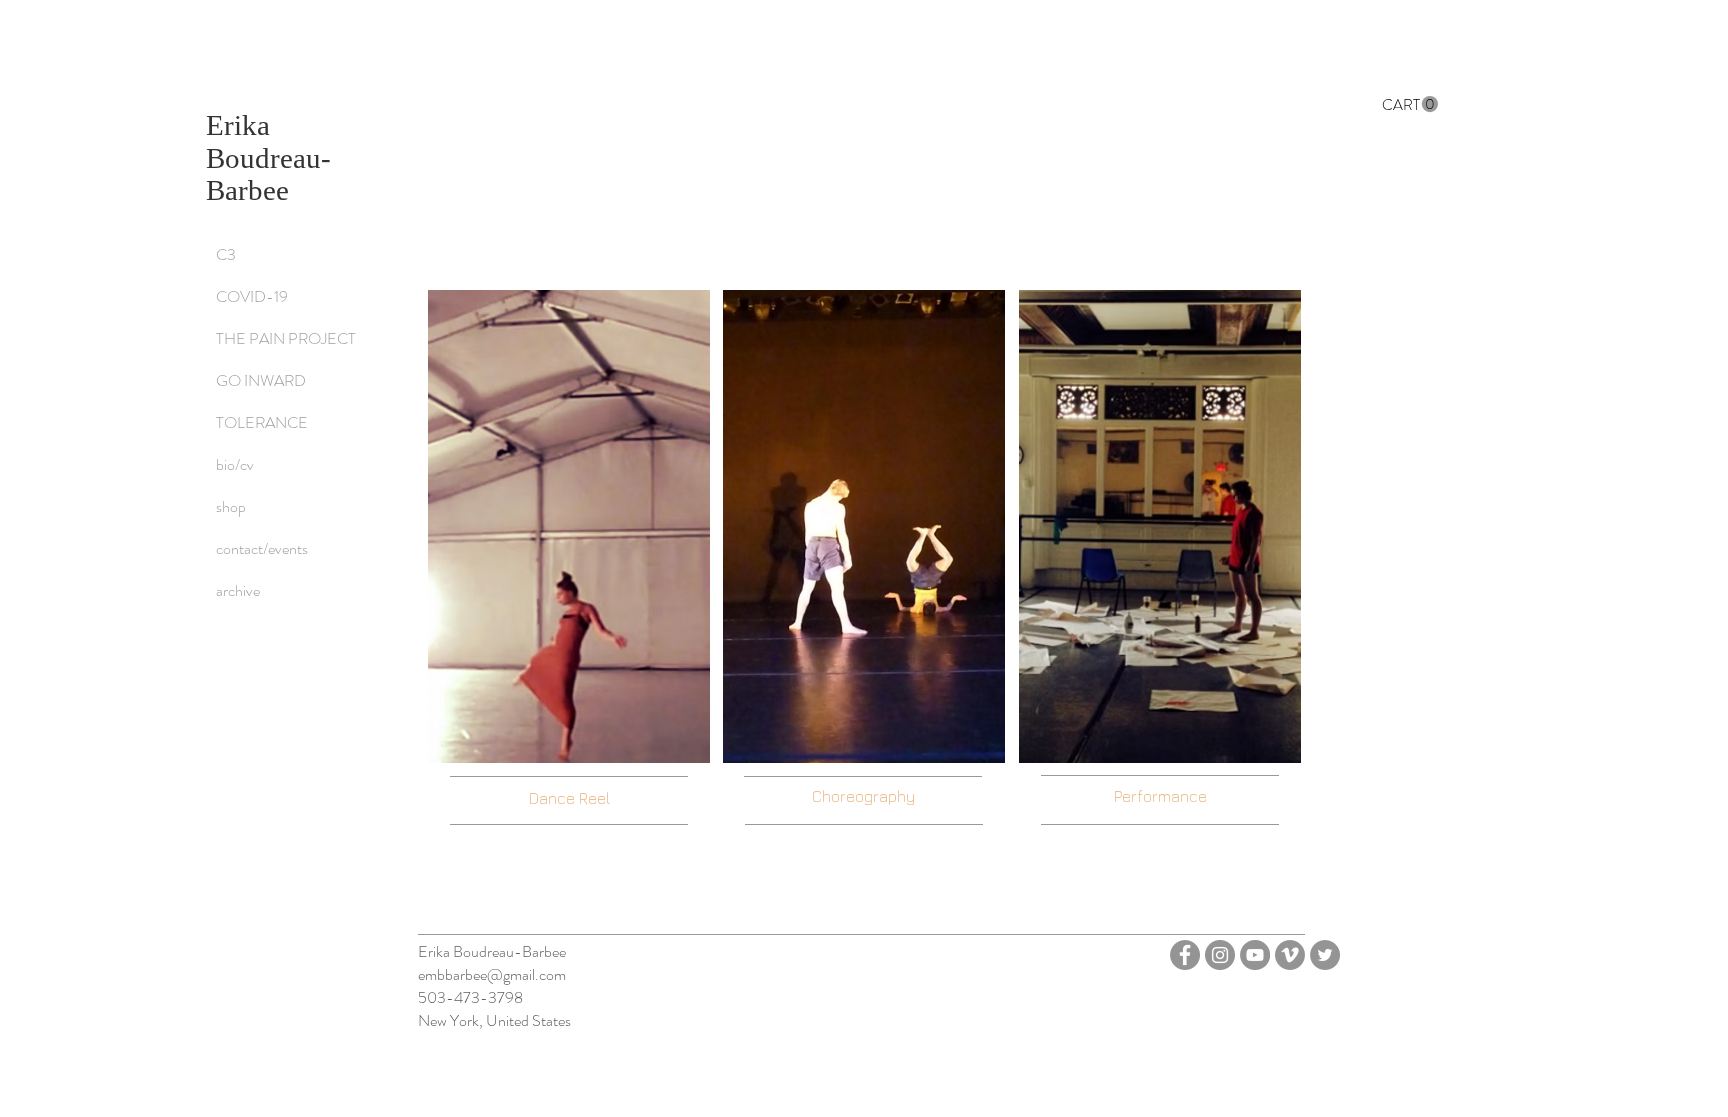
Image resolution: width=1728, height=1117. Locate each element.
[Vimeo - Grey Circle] (1290, 955)
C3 (226, 254)
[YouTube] (1255, 955)
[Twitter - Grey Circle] (1325, 955)
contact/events (262, 548)
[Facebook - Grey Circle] (1185, 955)
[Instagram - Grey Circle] (1220, 955)
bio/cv (235, 464)
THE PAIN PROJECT (286, 338)
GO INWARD (261, 380)
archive (238, 590)
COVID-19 (252, 296)
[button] (1410, 104)
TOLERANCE (262, 422)
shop (231, 506)
